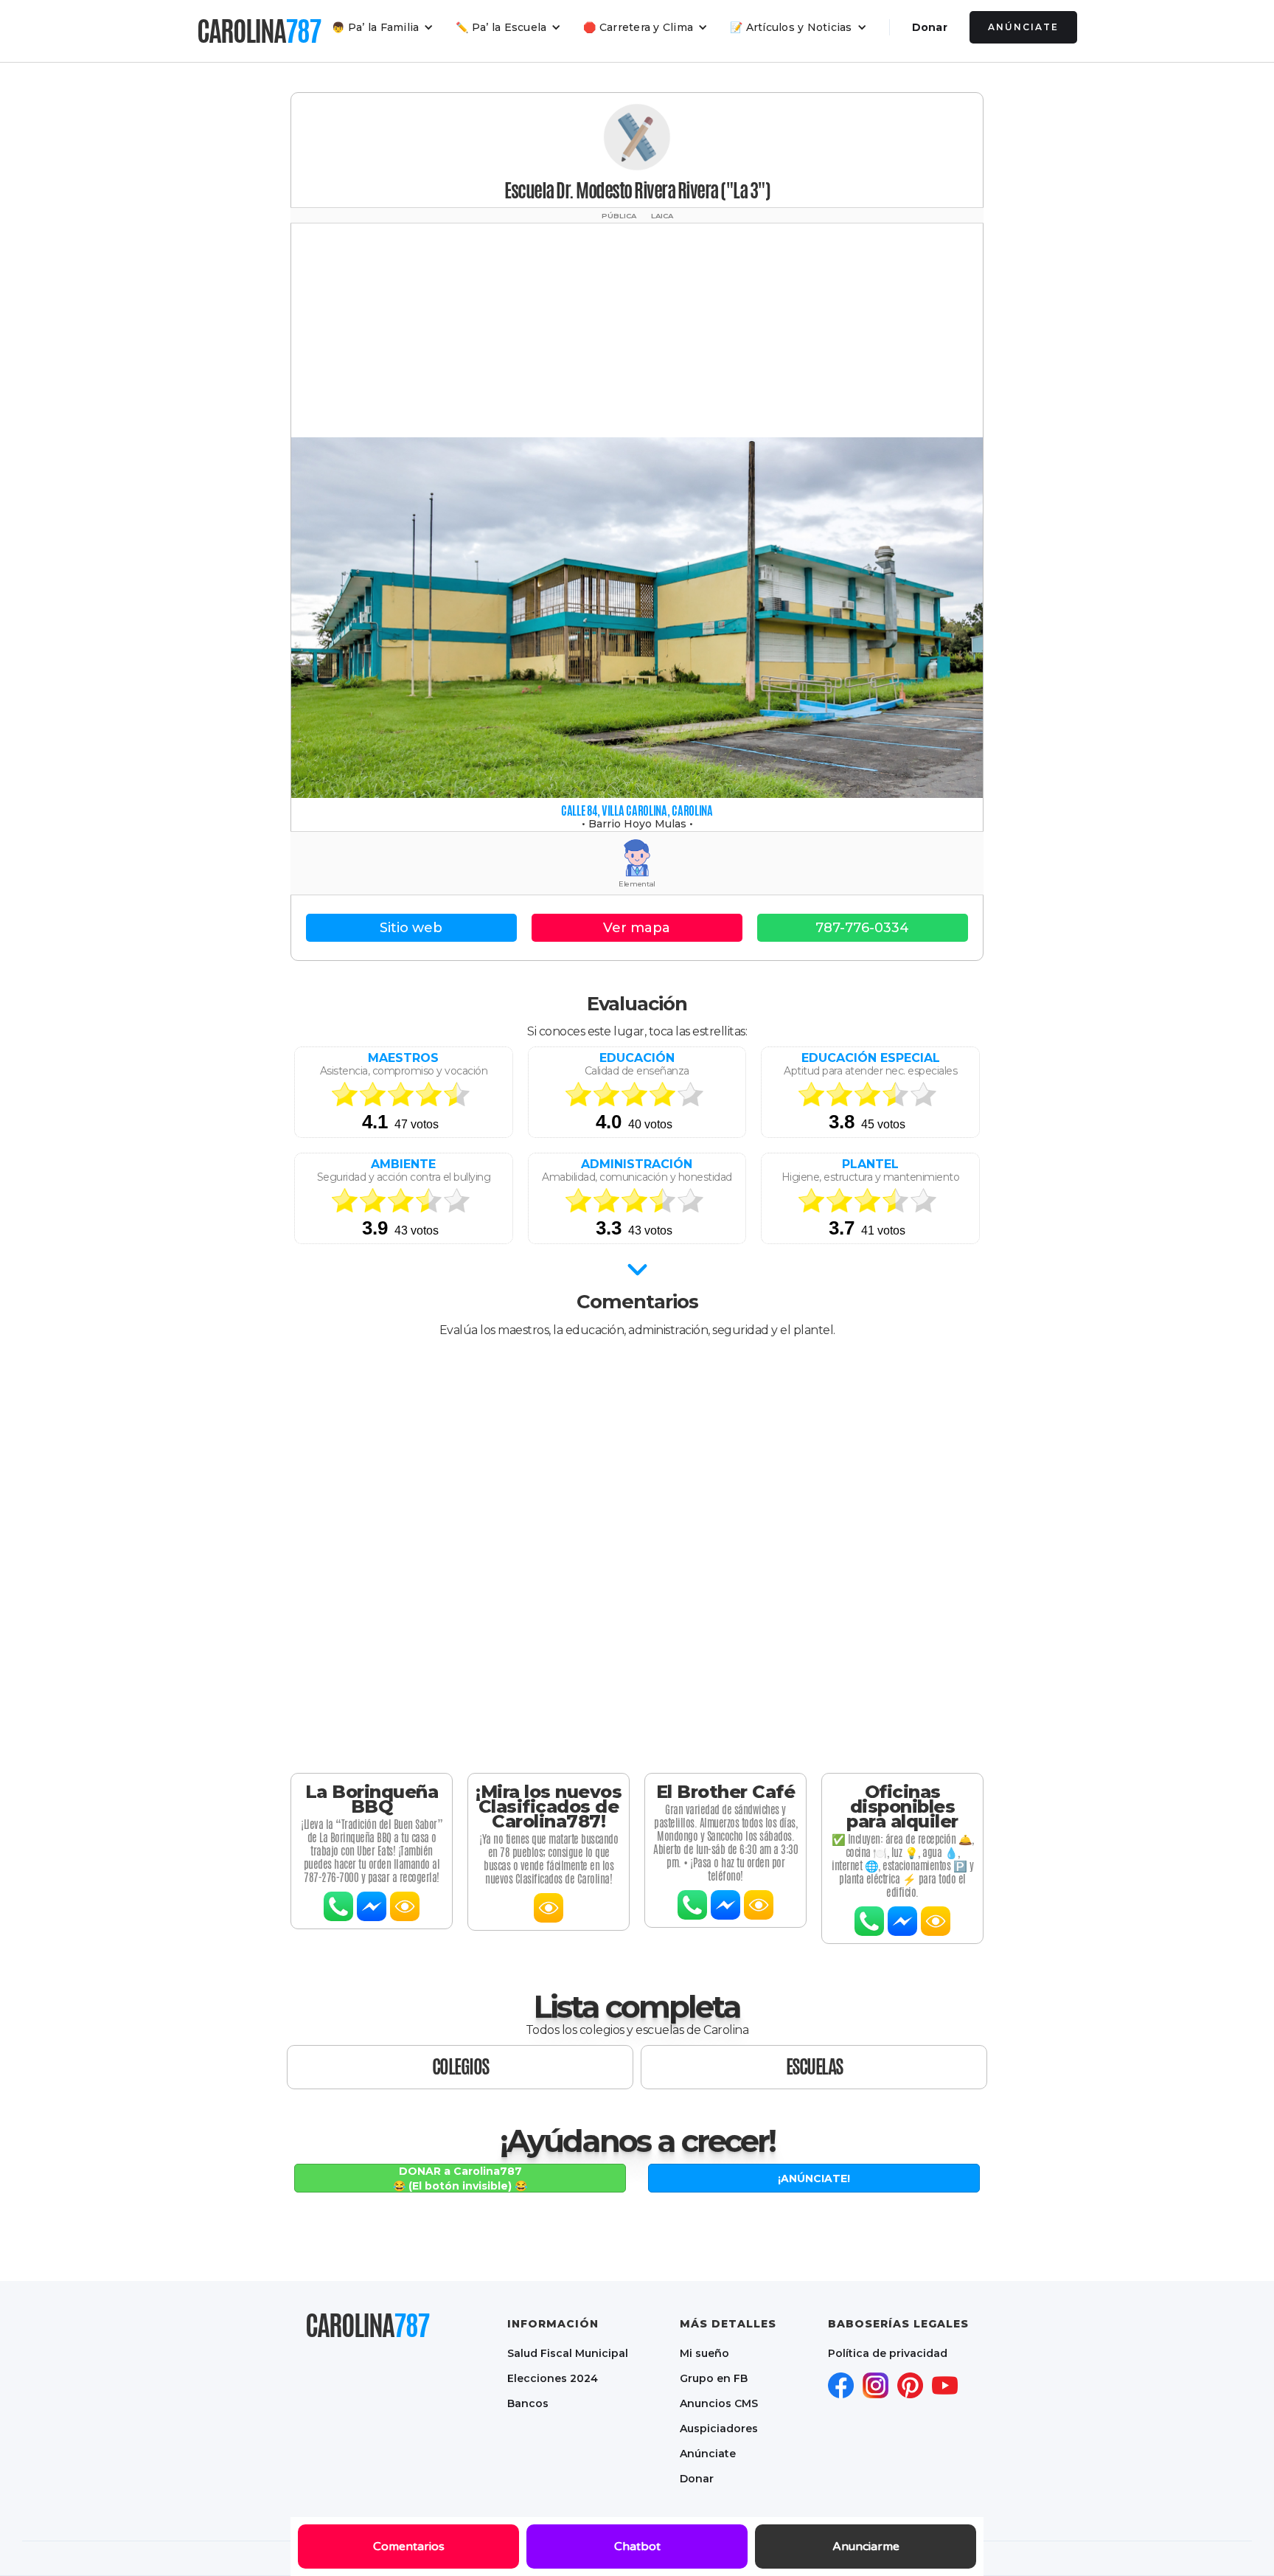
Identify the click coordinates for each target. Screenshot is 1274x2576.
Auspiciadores (719, 2429)
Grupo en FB (714, 2378)
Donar (930, 27)
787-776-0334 (862, 928)
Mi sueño (704, 2353)
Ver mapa (637, 928)
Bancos (528, 2403)
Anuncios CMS (719, 2403)
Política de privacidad (888, 2353)
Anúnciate (1023, 27)
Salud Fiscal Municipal (568, 2353)
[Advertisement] (637, 327)
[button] (383, 27)
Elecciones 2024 (553, 2378)
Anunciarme (866, 2547)
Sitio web (411, 928)
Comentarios (409, 2547)
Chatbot (637, 2547)
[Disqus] (637, 1544)
